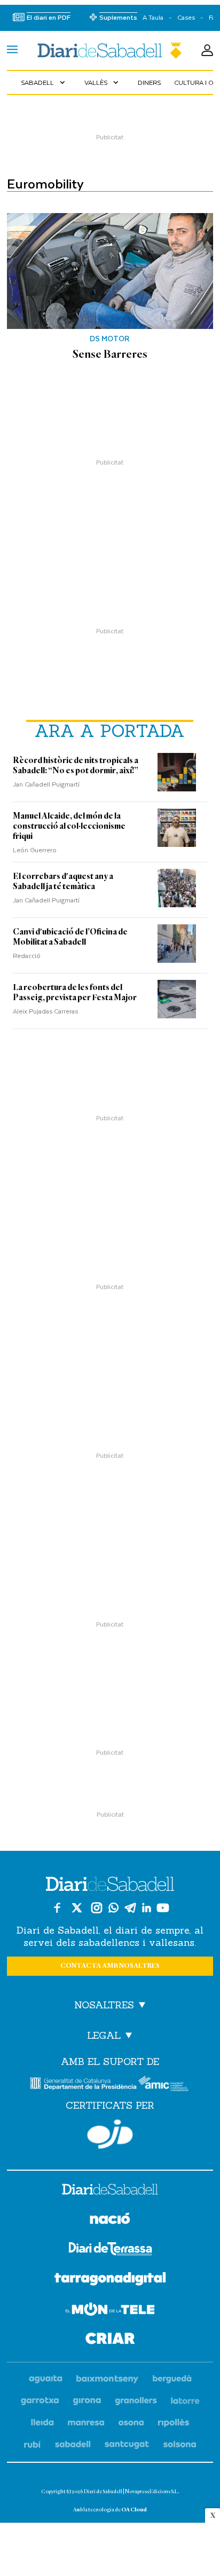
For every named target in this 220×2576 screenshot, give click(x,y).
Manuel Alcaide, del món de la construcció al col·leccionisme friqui (69, 826)
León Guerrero (35, 850)
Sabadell (44, 82)
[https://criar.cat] (110, 2340)
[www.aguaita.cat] (46, 2379)
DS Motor (110, 339)
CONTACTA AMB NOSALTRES (110, 1966)
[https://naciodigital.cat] (110, 2220)
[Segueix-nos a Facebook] (57, 1908)
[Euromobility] (110, 50)
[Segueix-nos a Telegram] (130, 1908)
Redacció (27, 955)
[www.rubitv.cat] (33, 2445)
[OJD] (110, 2134)
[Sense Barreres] (110, 271)
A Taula (153, 17)
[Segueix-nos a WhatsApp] (113, 1908)
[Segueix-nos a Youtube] (163, 1908)
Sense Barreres (110, 354)
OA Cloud (134, 2510)
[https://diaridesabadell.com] (110, 2191)
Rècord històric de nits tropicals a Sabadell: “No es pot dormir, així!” (76, 765)
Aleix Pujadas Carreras (45, 1011)
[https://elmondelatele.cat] (110, 2311)
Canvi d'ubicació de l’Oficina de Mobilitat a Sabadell (70, 937)
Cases (186, 17)
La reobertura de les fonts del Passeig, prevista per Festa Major (75, 992)
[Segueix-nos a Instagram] (97, 1908)
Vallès (103, 82)
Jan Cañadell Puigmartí (46, 784)
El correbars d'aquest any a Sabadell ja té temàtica (63, 881)
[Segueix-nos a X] (77, 1908)
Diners (149, 82)
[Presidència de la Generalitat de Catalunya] (83, 2083)
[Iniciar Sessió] (207, 51)
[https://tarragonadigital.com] (110, 2281)
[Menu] (12, 51)
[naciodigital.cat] (108, 2379)
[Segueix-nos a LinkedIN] (147, 1908)
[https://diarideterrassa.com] (110, 2251)
